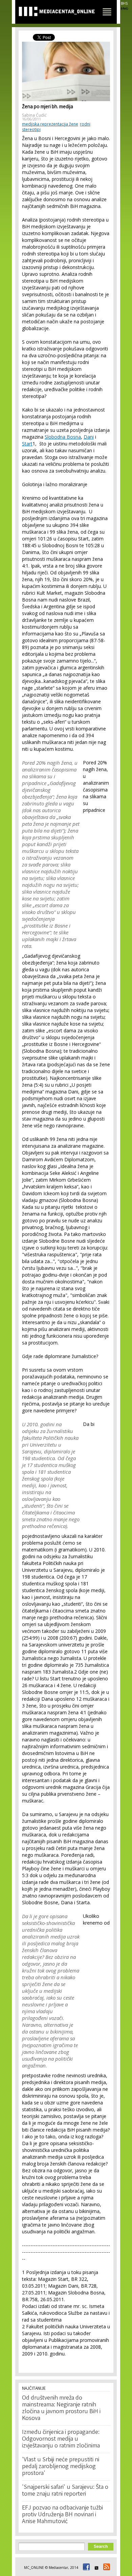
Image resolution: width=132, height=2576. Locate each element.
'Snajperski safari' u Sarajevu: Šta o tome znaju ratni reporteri (65, 2491)
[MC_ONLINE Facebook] (85, 2568)
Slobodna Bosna (63, 437)
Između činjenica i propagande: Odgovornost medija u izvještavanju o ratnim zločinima (61, 2439)
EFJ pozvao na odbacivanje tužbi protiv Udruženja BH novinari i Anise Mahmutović (62, 2515)
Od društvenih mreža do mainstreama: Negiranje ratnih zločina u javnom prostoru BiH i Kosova (61, 2408)
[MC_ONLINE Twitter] (95, 2568)
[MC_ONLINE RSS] (106, 2568)
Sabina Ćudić (34, 115)
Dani (89, 437)
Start (27, 444)
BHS (124, 3)
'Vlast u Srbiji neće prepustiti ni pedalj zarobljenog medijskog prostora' (61, 2467)
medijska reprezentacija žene (50, 124)
